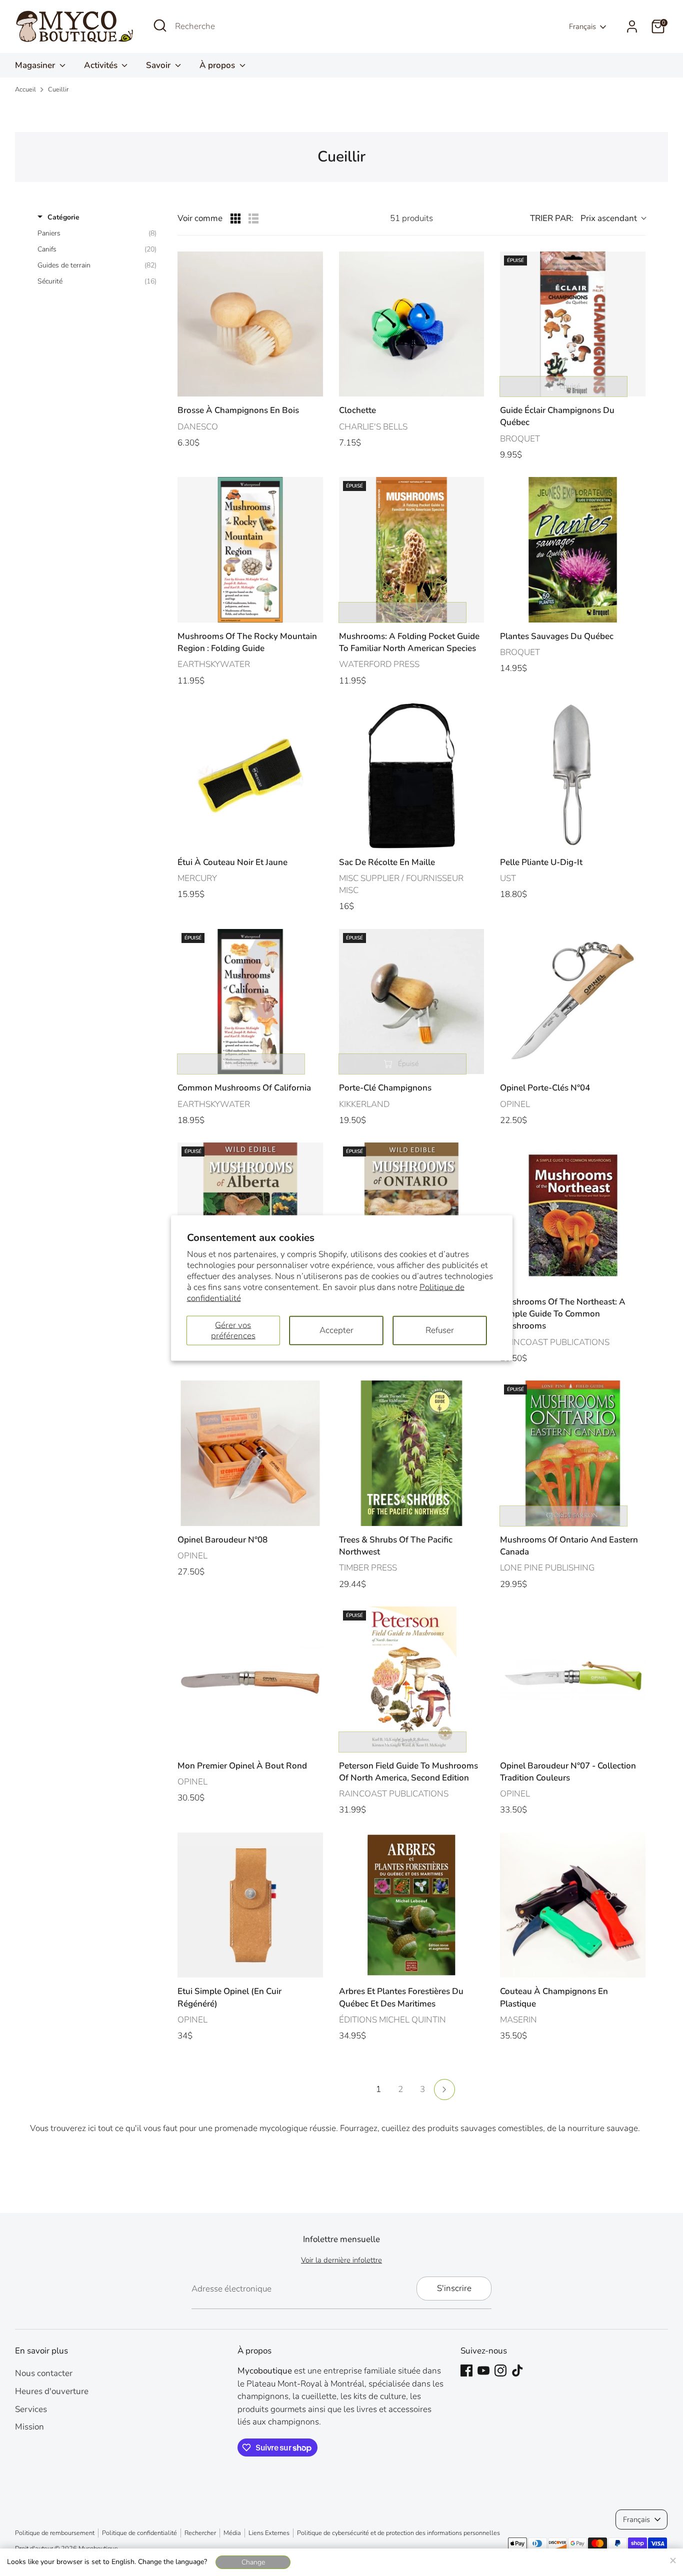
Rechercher (200, 2533)
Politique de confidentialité (139, 2533)
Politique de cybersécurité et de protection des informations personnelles (398, 2533)
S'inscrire (454, 2288)
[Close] (672, 2559)
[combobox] (250, 26)
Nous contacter (44, 2373)
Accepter (336, 1330)
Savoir (159, 65)
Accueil (25, 89)
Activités (102, 65)
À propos (218, 65)
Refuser (440, 1330)
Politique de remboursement (55, 2533)
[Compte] (632, 26)
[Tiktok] (517, 2370)
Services (31, 2409)
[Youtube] (483, 2370)
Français (582, 26)
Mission (29, 2427)
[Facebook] (466, 2370)
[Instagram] (500, 2370)
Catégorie (63, 217)
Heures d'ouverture (52, 2391)
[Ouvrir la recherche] (160, 25)
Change (253, 2562)
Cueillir (58, 89)
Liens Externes (269, 2533)
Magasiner (36, 65)
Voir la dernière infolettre (341, 2260)
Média (232, 2533)
